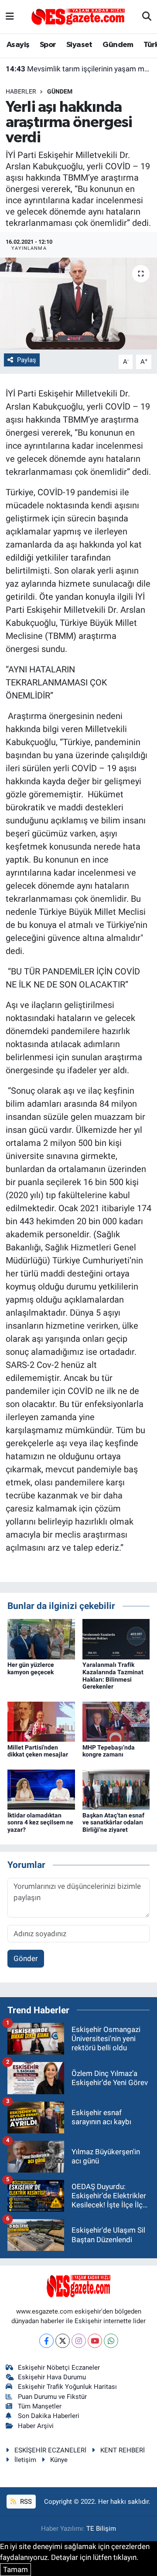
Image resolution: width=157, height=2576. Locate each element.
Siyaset (79, 45)
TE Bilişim (101, 2529)
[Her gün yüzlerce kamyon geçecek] (41, 1639)
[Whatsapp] (111, 2341)
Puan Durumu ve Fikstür (52, 2397)
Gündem (118, 45)
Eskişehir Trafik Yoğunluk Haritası (67, 2387)
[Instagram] (79, 2341)
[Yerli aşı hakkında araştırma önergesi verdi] (78, 304)
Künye (59, 2460)
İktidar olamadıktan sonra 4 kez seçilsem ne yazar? (40, 1823)
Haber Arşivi (36, 2426)
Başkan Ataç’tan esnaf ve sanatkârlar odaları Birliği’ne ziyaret (113, 1823)
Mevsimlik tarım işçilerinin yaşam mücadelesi (79, 69)
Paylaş (27, 360)
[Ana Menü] (10, 17)
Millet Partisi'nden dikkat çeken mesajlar (38, 1751)
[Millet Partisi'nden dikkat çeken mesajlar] (41, 1721)
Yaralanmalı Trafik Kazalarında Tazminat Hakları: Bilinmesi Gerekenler (113, 1676)
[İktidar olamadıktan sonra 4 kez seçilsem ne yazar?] (41, 1789)
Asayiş (18, 45)
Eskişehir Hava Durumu (52, 2377)
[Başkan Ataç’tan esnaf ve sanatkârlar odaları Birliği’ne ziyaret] (116, 1789)
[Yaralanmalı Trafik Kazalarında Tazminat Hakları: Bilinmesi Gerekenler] (116, 1639)
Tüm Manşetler (40, 2406)
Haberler (21, 91)
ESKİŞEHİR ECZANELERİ (50, 2450)
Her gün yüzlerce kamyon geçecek (31, 1668)
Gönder (26, 1958)
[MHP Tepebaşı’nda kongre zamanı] (116, 1721)
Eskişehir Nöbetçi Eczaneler (59, 2368)
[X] (63, 2341)
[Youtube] (95, 2341)
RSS (25, 2502)
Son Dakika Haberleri (49, 2416)
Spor (48, 45)
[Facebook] (46, 2341)
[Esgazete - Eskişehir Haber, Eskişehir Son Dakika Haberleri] (78, 16)
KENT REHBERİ (123, 2450)
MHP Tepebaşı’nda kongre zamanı (109, 1751)
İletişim (25, 2460)
